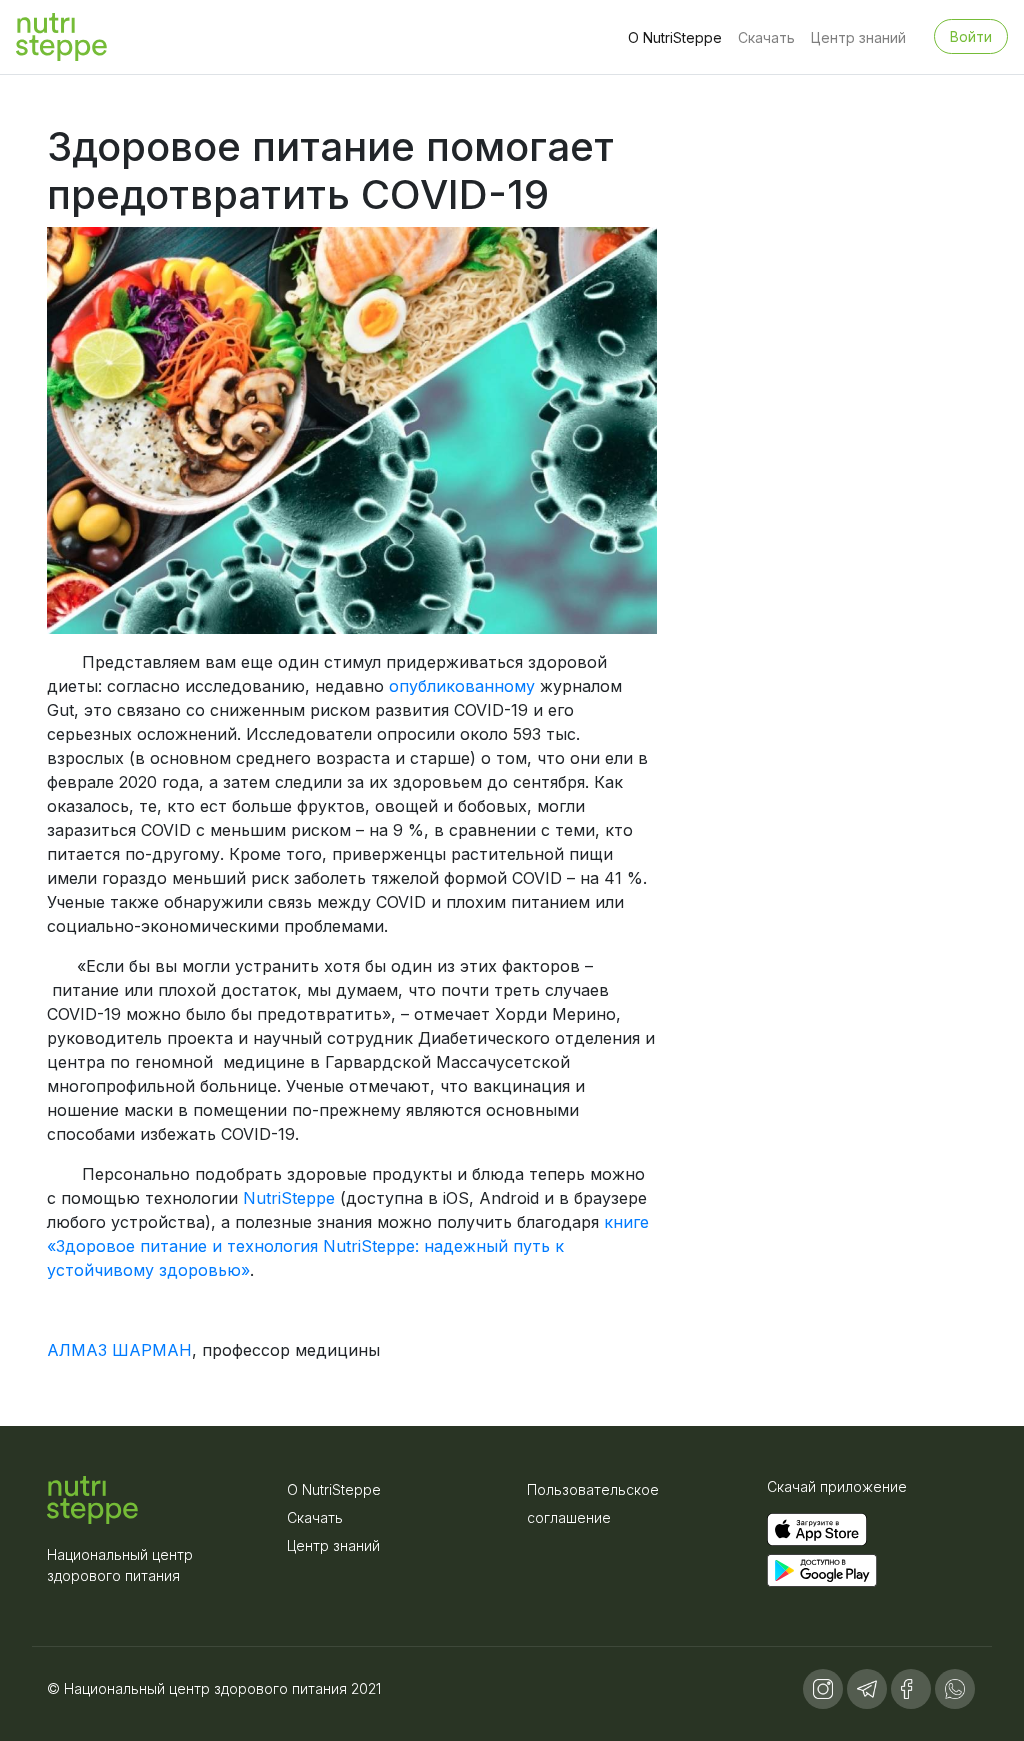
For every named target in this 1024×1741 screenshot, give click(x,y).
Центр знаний (858, 37)
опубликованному (462, 686)
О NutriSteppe (675, 37)
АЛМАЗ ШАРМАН (119, 1350)
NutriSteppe (291, 1198)
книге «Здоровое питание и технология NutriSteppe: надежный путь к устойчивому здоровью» (348, 1246)
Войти (971, 36)
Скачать (766, 37)
